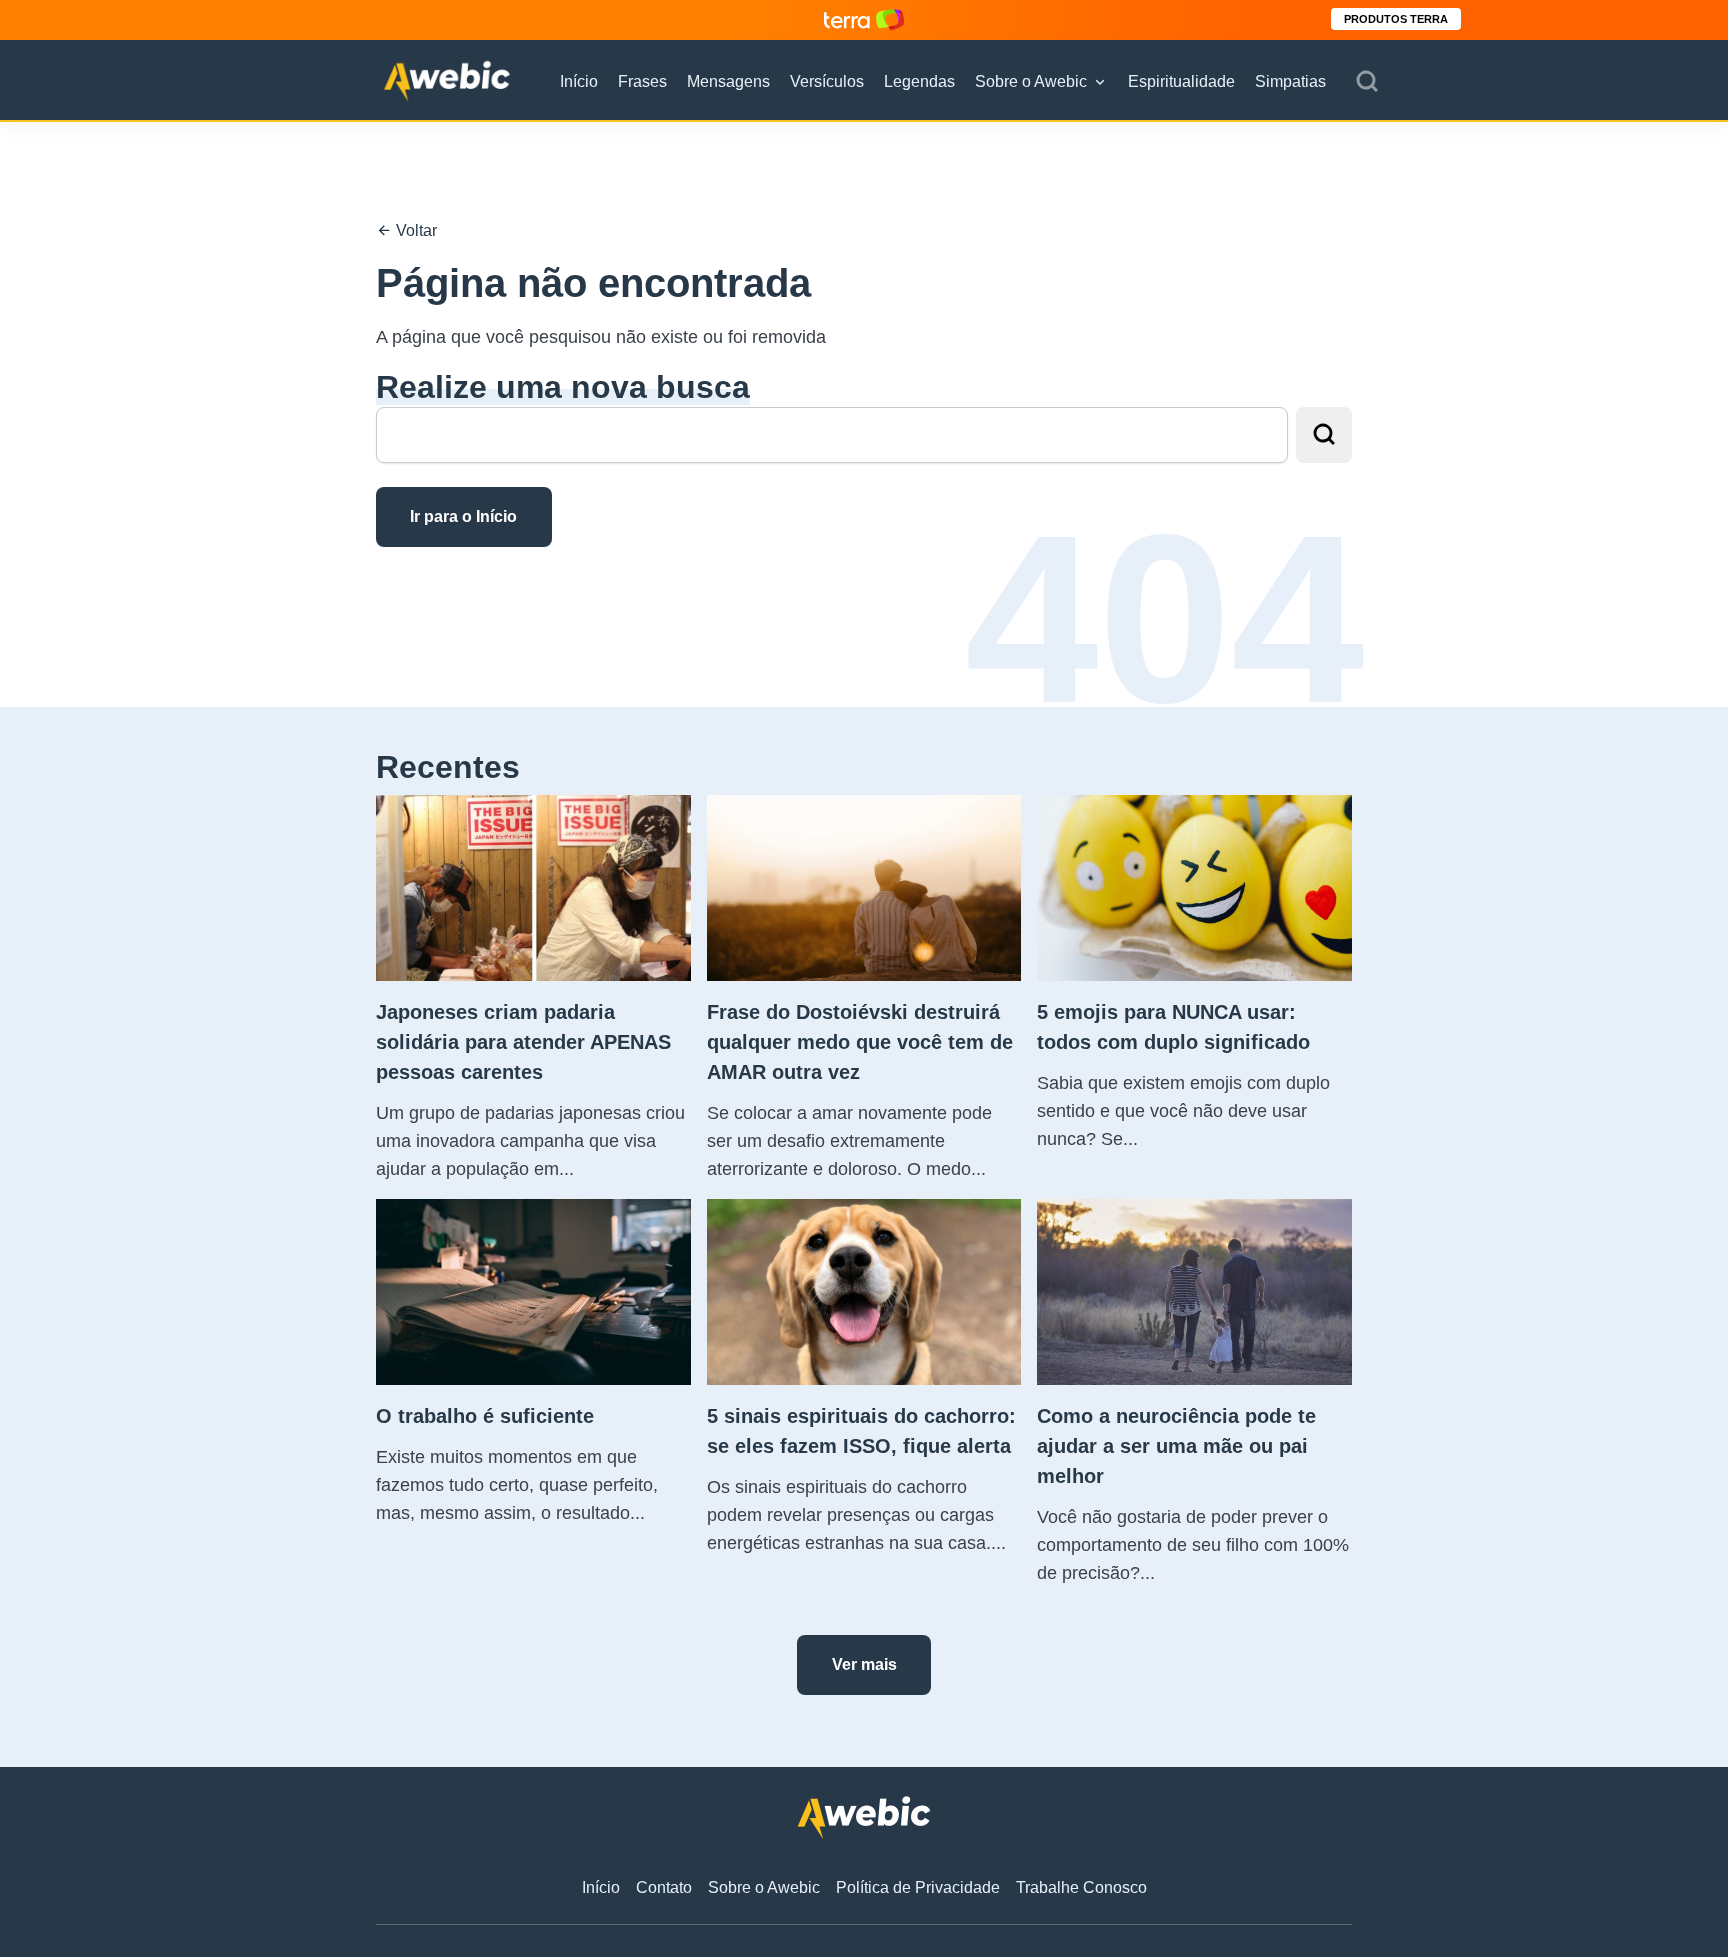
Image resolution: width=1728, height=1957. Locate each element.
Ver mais (864, 1664)
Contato (664, 1887)
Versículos (827, 81)
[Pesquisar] (1367, 82)
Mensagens (728, 81)
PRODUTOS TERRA (1396, 19)
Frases (642, 81)
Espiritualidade (1181, 81)
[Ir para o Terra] (864, 19)
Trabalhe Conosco (1081, 1887)
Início (579, 81)
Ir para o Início (463, 516)
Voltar (414, 230)
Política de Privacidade (918, 1887)
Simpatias (1290, 81)
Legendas (919, 81)
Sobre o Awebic (1031, 81)
